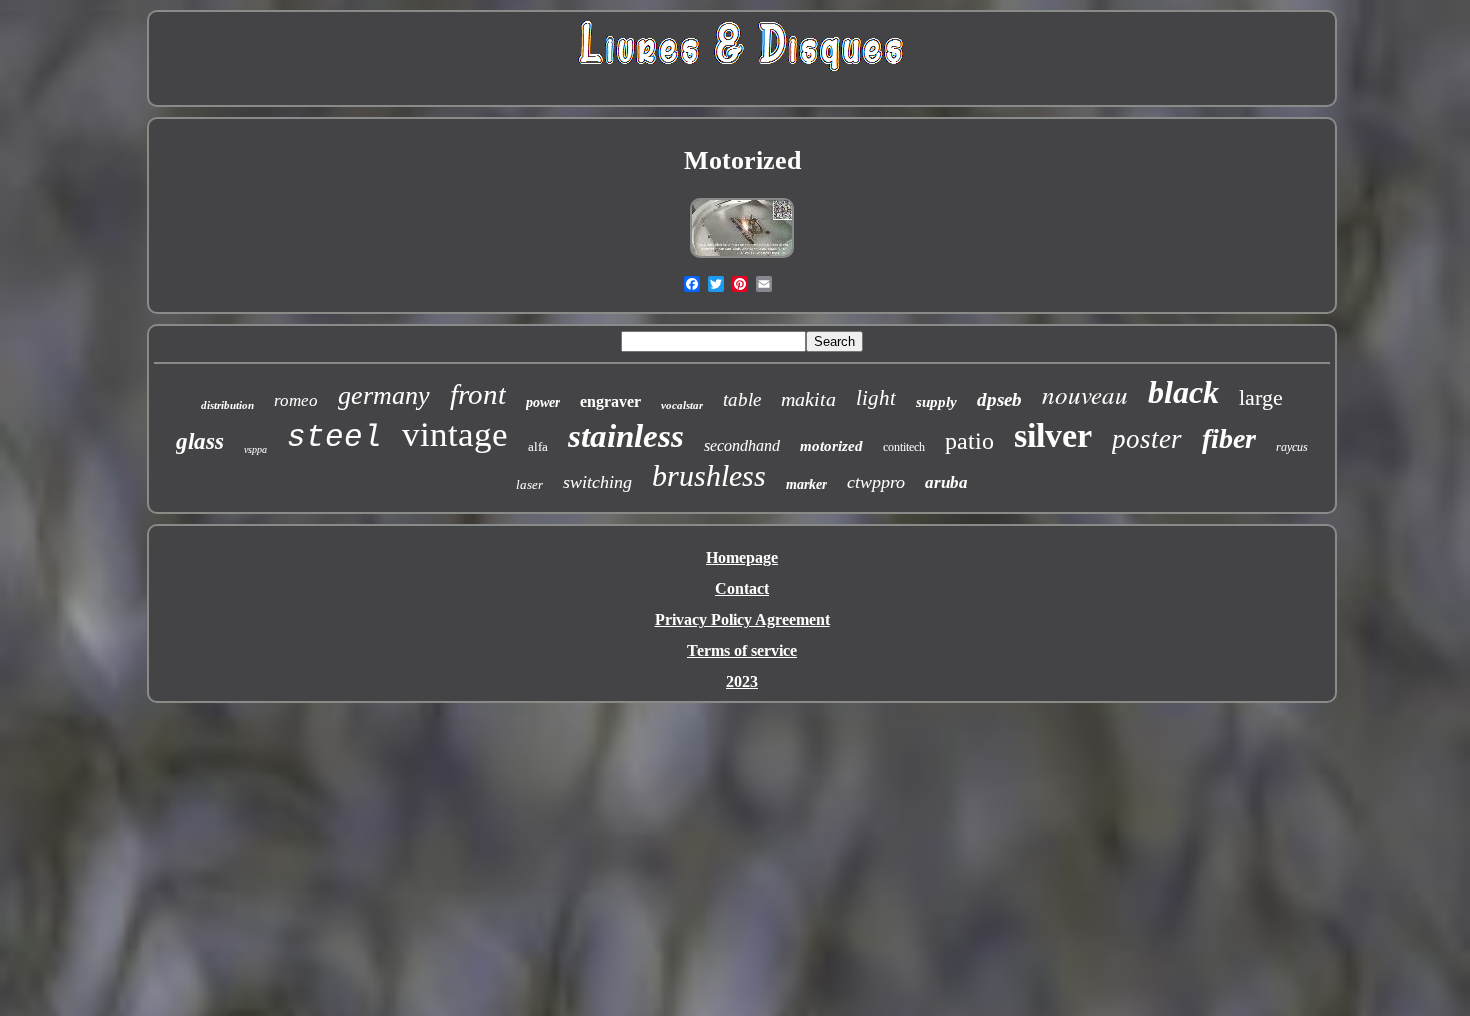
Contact (742, 588)
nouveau (1085, 394)
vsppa (255, 449)
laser (529, 484)
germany (384, 395)
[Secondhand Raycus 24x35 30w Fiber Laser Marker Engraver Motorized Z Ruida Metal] (742, 256)
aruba (946, 482)
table (742, 399)
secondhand (742, 445)
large (1261, 397)
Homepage (742, 557)
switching (597, 482)
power (543, 402)
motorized (831, 446)
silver (1053, 435)
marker (806, 484)
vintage (455, 434)
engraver (610, 401)
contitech (904, 447)
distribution (227, 405)
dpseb (999, 399)
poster (1147, 439)
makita (808, 399)
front (478, 394)
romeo (296, 400)
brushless (709, 475)
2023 (742, 681)
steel (334, 437)
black (1183, 392)
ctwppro (876, 482)
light (876, 398)
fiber (1229, 438)
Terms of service (742, 650)
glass (200, 441)
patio (969, 441)
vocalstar (682, 405)
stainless (626, 436)
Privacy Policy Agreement (742, 619)
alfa (538, 446)
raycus (1292, 447)
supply (936, 402)
